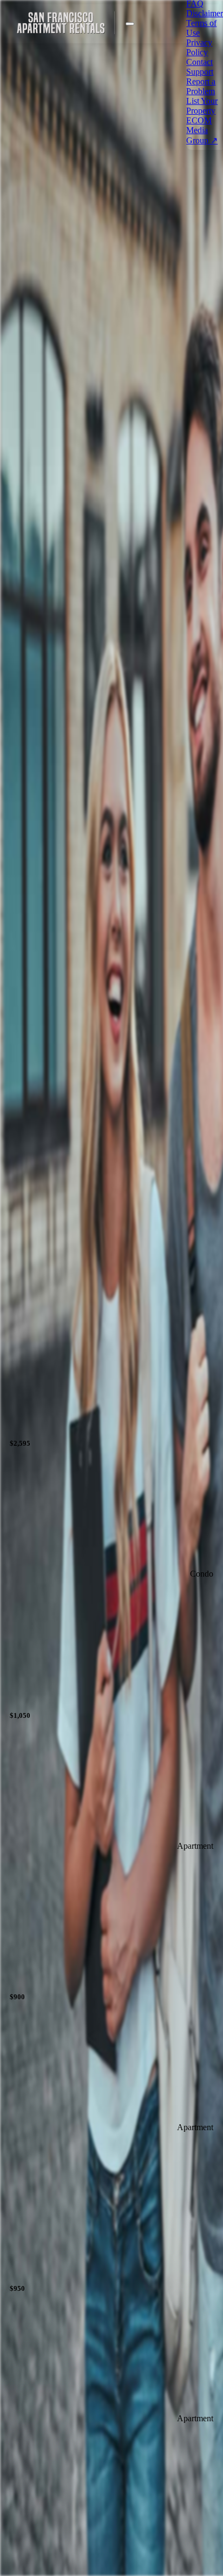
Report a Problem (201, 86)
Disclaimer (205, 13)
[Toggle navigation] (130, 24)
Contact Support (200, 67)
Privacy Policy (199, 47)
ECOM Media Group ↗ (202, 130)
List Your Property (202, 106)
